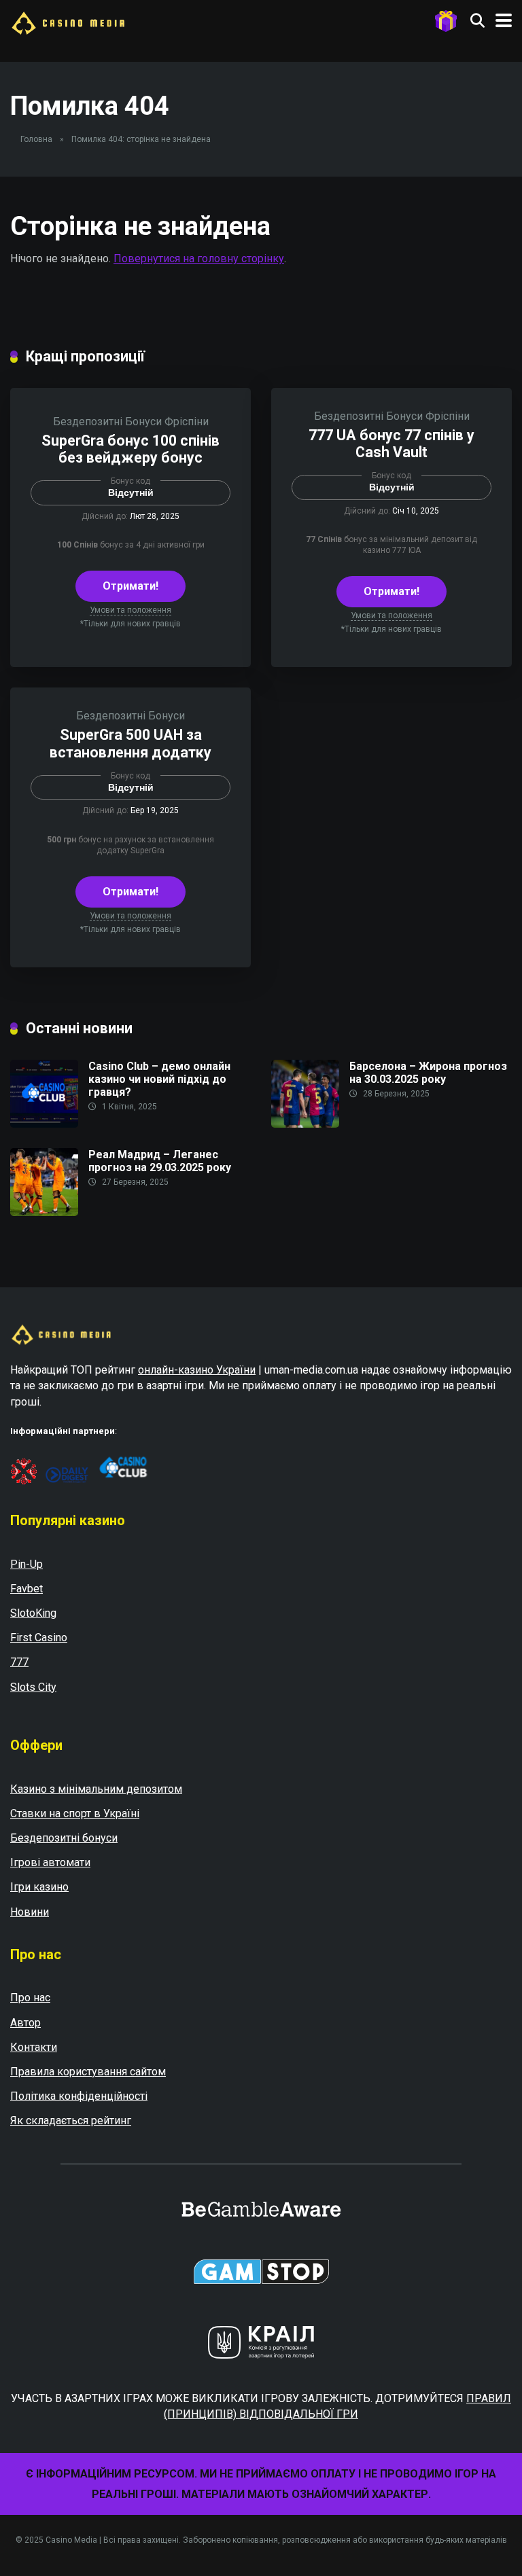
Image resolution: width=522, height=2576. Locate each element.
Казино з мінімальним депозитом (96, 1789)
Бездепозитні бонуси (64, 1838)
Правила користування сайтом (88, 2072)
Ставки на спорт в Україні (75, 1813)
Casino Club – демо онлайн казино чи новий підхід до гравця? (159, 1079)
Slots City (33, 1687)
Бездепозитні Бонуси (107, 422)
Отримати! (130, 586)
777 (19, 1662)
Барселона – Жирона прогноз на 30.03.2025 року (428, 1073)
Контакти (34, 2047)
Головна (36, 139)
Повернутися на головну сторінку (199, 258)
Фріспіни (187, 422)
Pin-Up (27, 1564)
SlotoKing (33, 1613)
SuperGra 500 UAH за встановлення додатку (130, 743)
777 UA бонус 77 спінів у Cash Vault (391, 444)
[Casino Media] (68, 21)
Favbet (27, 1589)
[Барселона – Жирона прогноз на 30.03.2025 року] (305, 1124)
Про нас (30, 1998)
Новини (30, 1912)
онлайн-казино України (197, 1370)
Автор (25, 2023)
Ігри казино (39, 1887)
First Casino (39, 1638)
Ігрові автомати (50, 1862)
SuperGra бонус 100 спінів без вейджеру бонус (130, 449)
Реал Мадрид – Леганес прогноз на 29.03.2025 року (160, 1161)
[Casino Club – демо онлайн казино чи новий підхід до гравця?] (44, 1124)
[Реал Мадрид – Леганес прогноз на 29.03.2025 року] (44, 1212)
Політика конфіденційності (79, 2096)
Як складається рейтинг (71, 2121)
